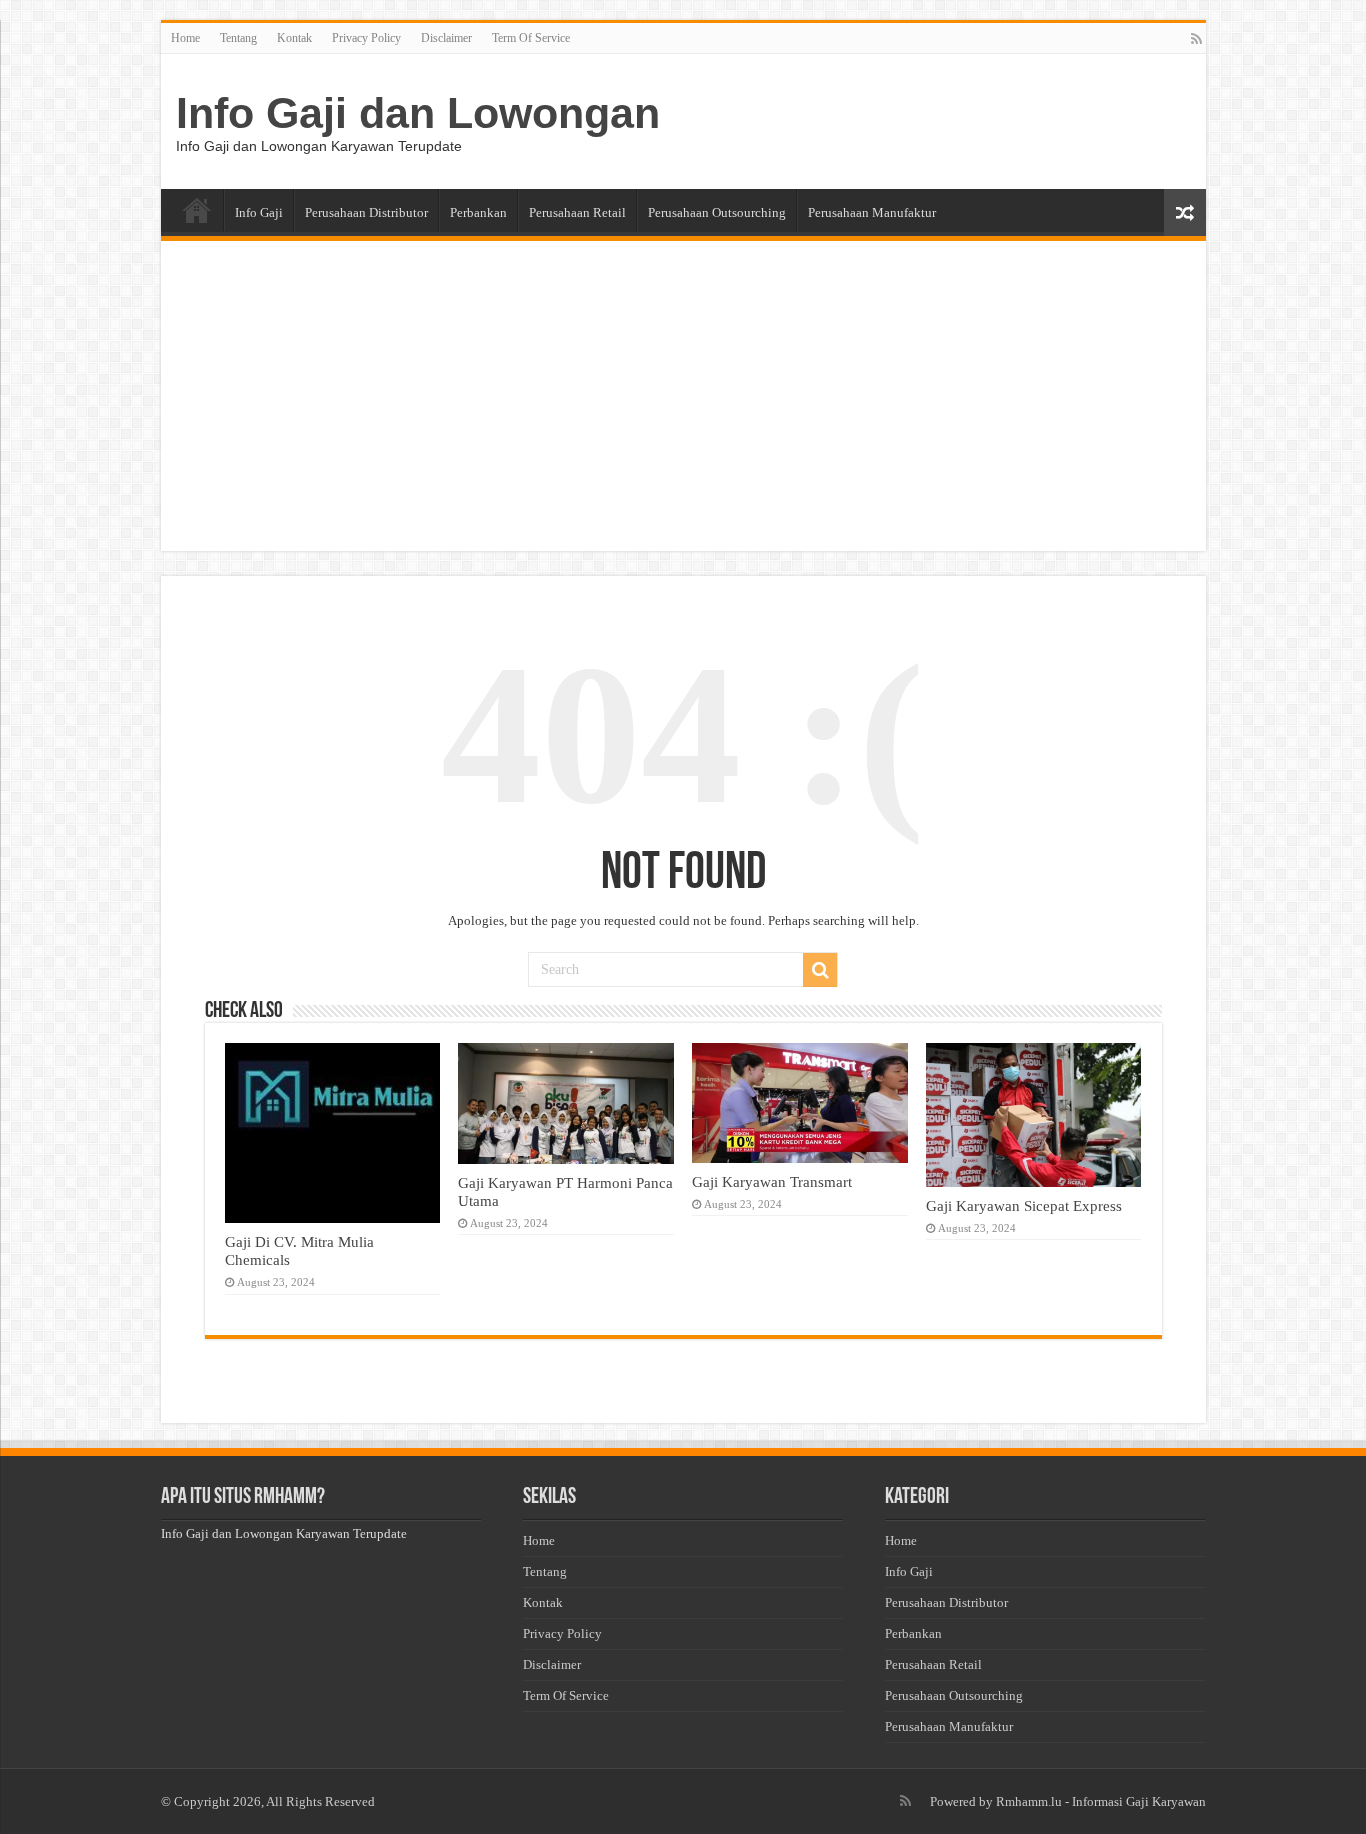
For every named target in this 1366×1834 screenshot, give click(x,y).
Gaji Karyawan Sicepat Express (1024, 1205)
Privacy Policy (366, 38)
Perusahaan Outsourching (717, 212)
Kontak (294, 38)
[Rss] (1196, 39)
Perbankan (478, 212)
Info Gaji (259, 212)
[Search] (820, 970)
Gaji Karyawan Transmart (772, 1181)
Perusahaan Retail (577, 212)
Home (185, 38)
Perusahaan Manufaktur (872, 212)
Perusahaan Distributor (366, 212)
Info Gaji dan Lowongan (418, 113)
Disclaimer (446, 38)
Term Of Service (531, 38)
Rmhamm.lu (1029, 1801)
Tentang (238, 38)
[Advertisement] (683, 401)
